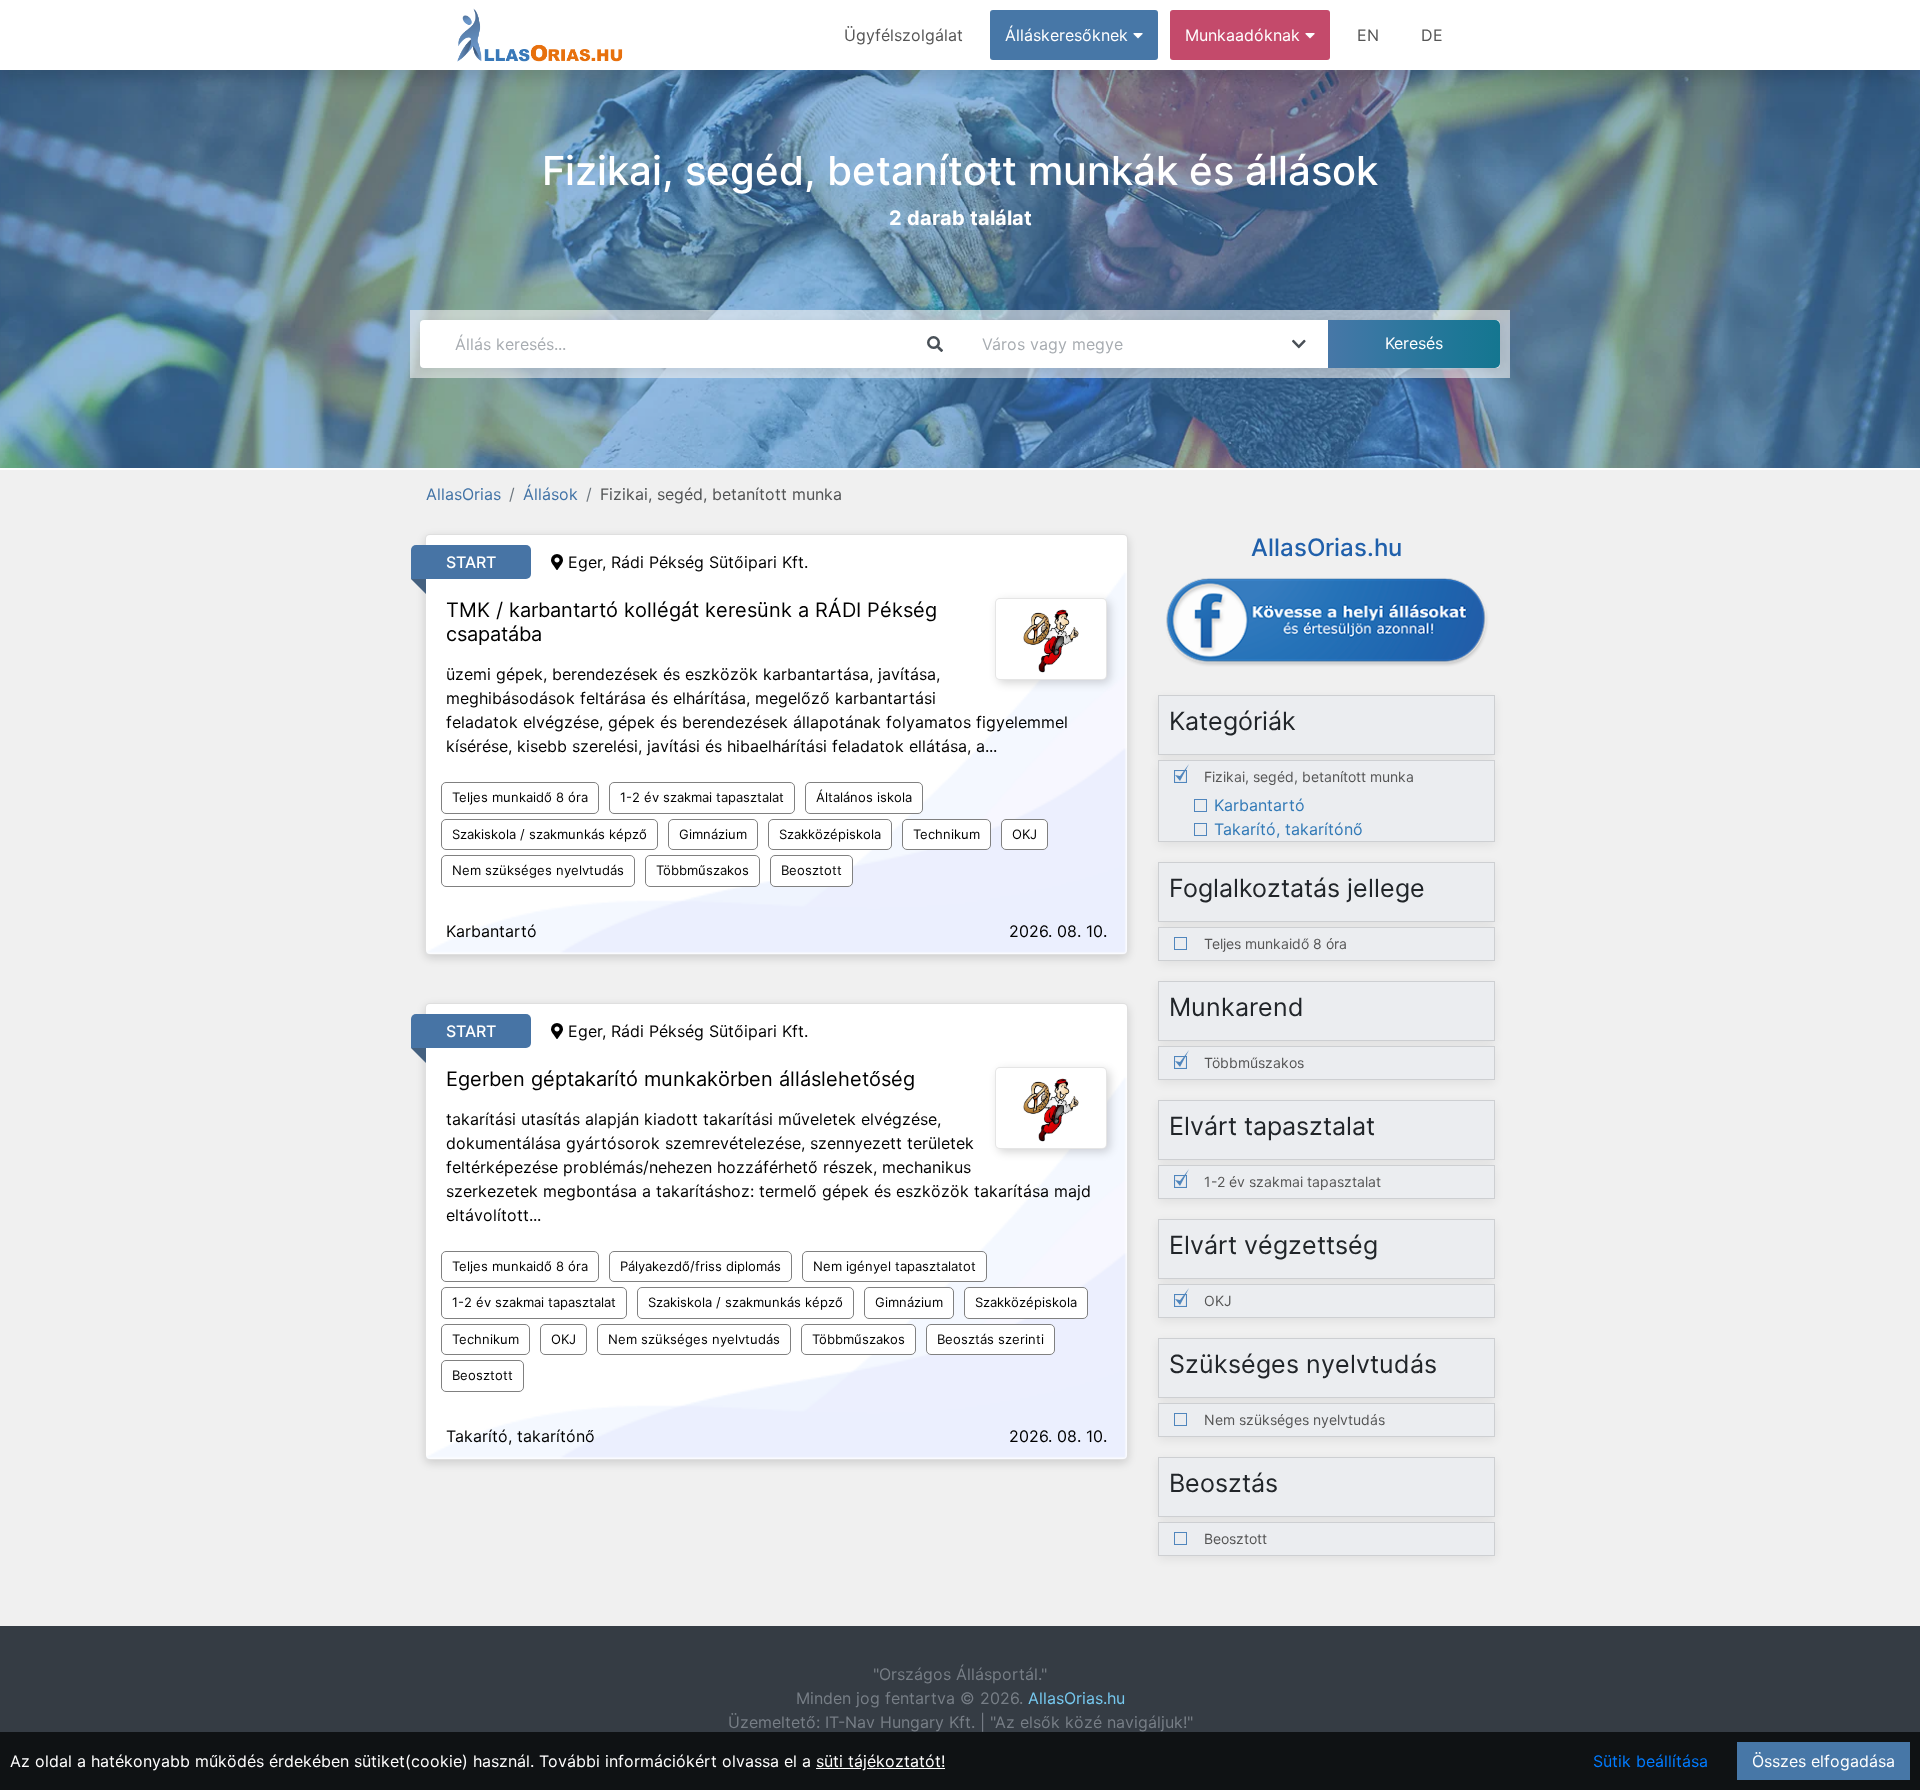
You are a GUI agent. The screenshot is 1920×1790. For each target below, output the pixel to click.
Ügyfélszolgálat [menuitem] (903, 35)
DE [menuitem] (1432, 35)
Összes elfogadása (1823, 1761)
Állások (550, 494)
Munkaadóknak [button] (1245, 35)
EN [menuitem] (1368, 35)
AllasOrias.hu (1076, 1698)
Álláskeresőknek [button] (1069, 35)
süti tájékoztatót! (880, 1761)
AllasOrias (463, 494)
